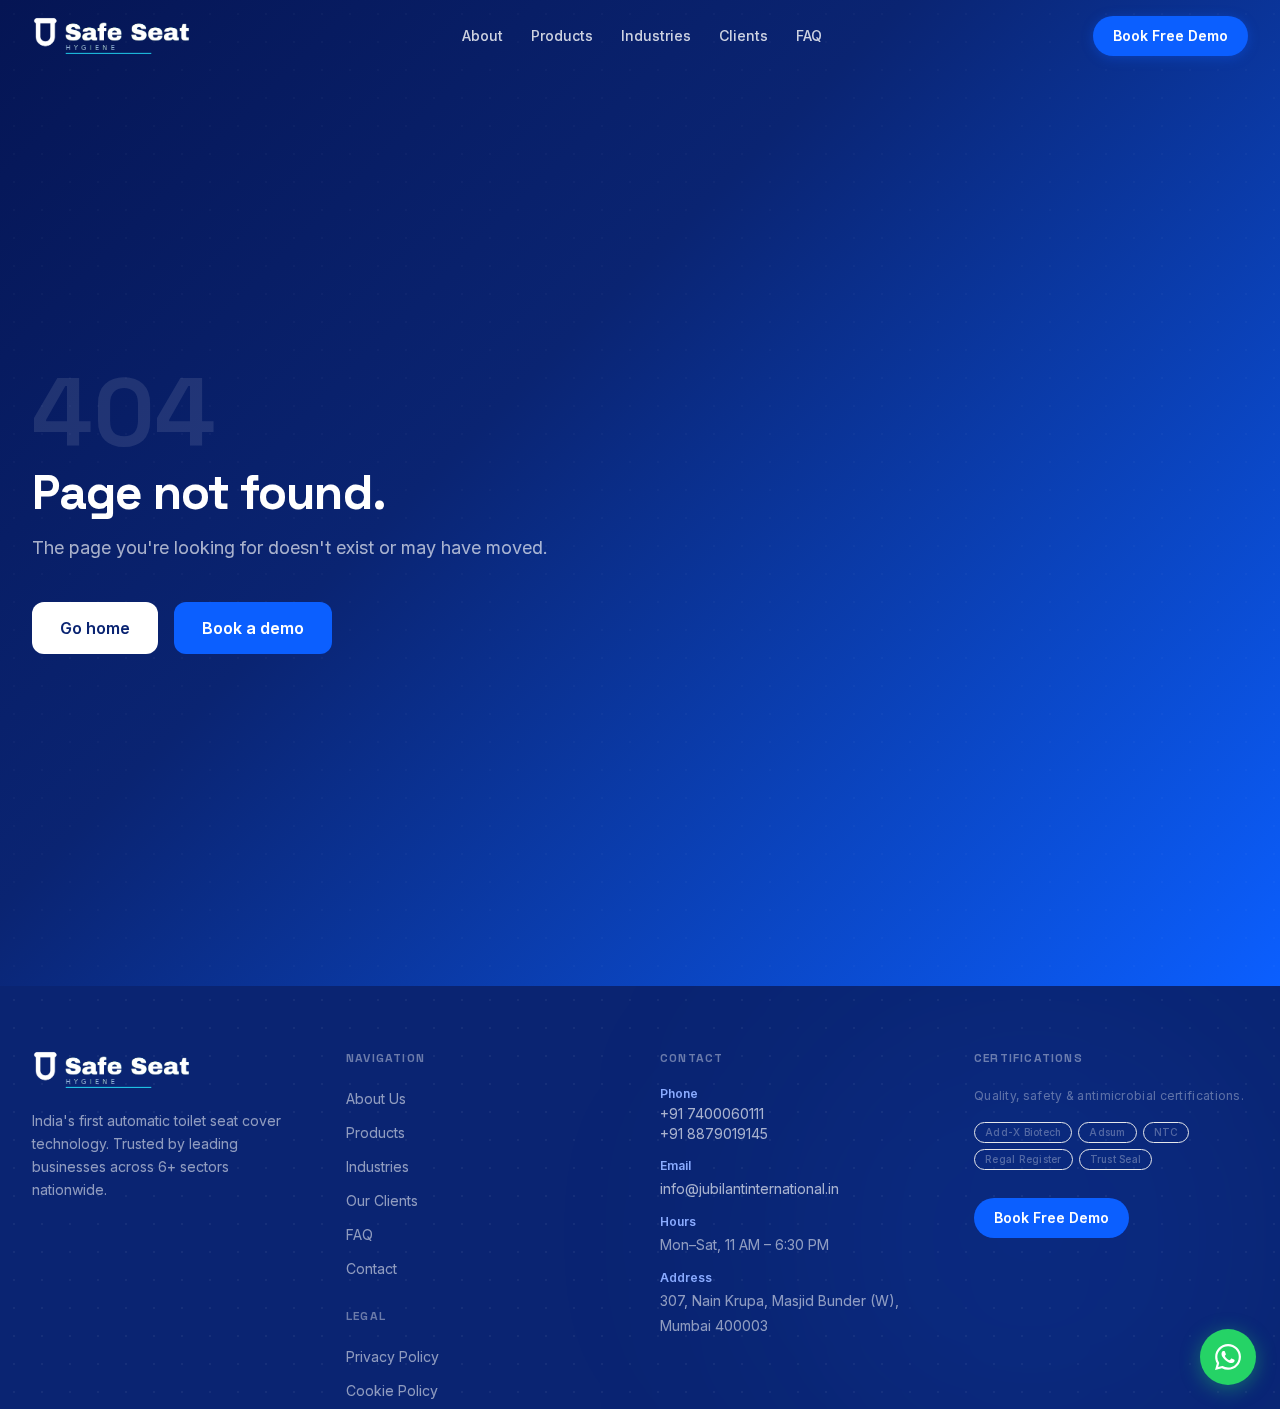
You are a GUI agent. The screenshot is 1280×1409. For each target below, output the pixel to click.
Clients (743, 35)
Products (562, 35)
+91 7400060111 (712, 1113)
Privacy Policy (392, 1356)
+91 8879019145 (714, 1133)
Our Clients (382, 1200)
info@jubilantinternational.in (749, 1188)
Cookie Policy (392, 1390)
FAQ (809, 35)
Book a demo (253, 628)
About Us (376, 1098)
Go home (95, 628)
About (482, 35)
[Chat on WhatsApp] (1228, 1357)
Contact (371, 1268)
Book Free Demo (1170, 35)
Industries (656, 35)
